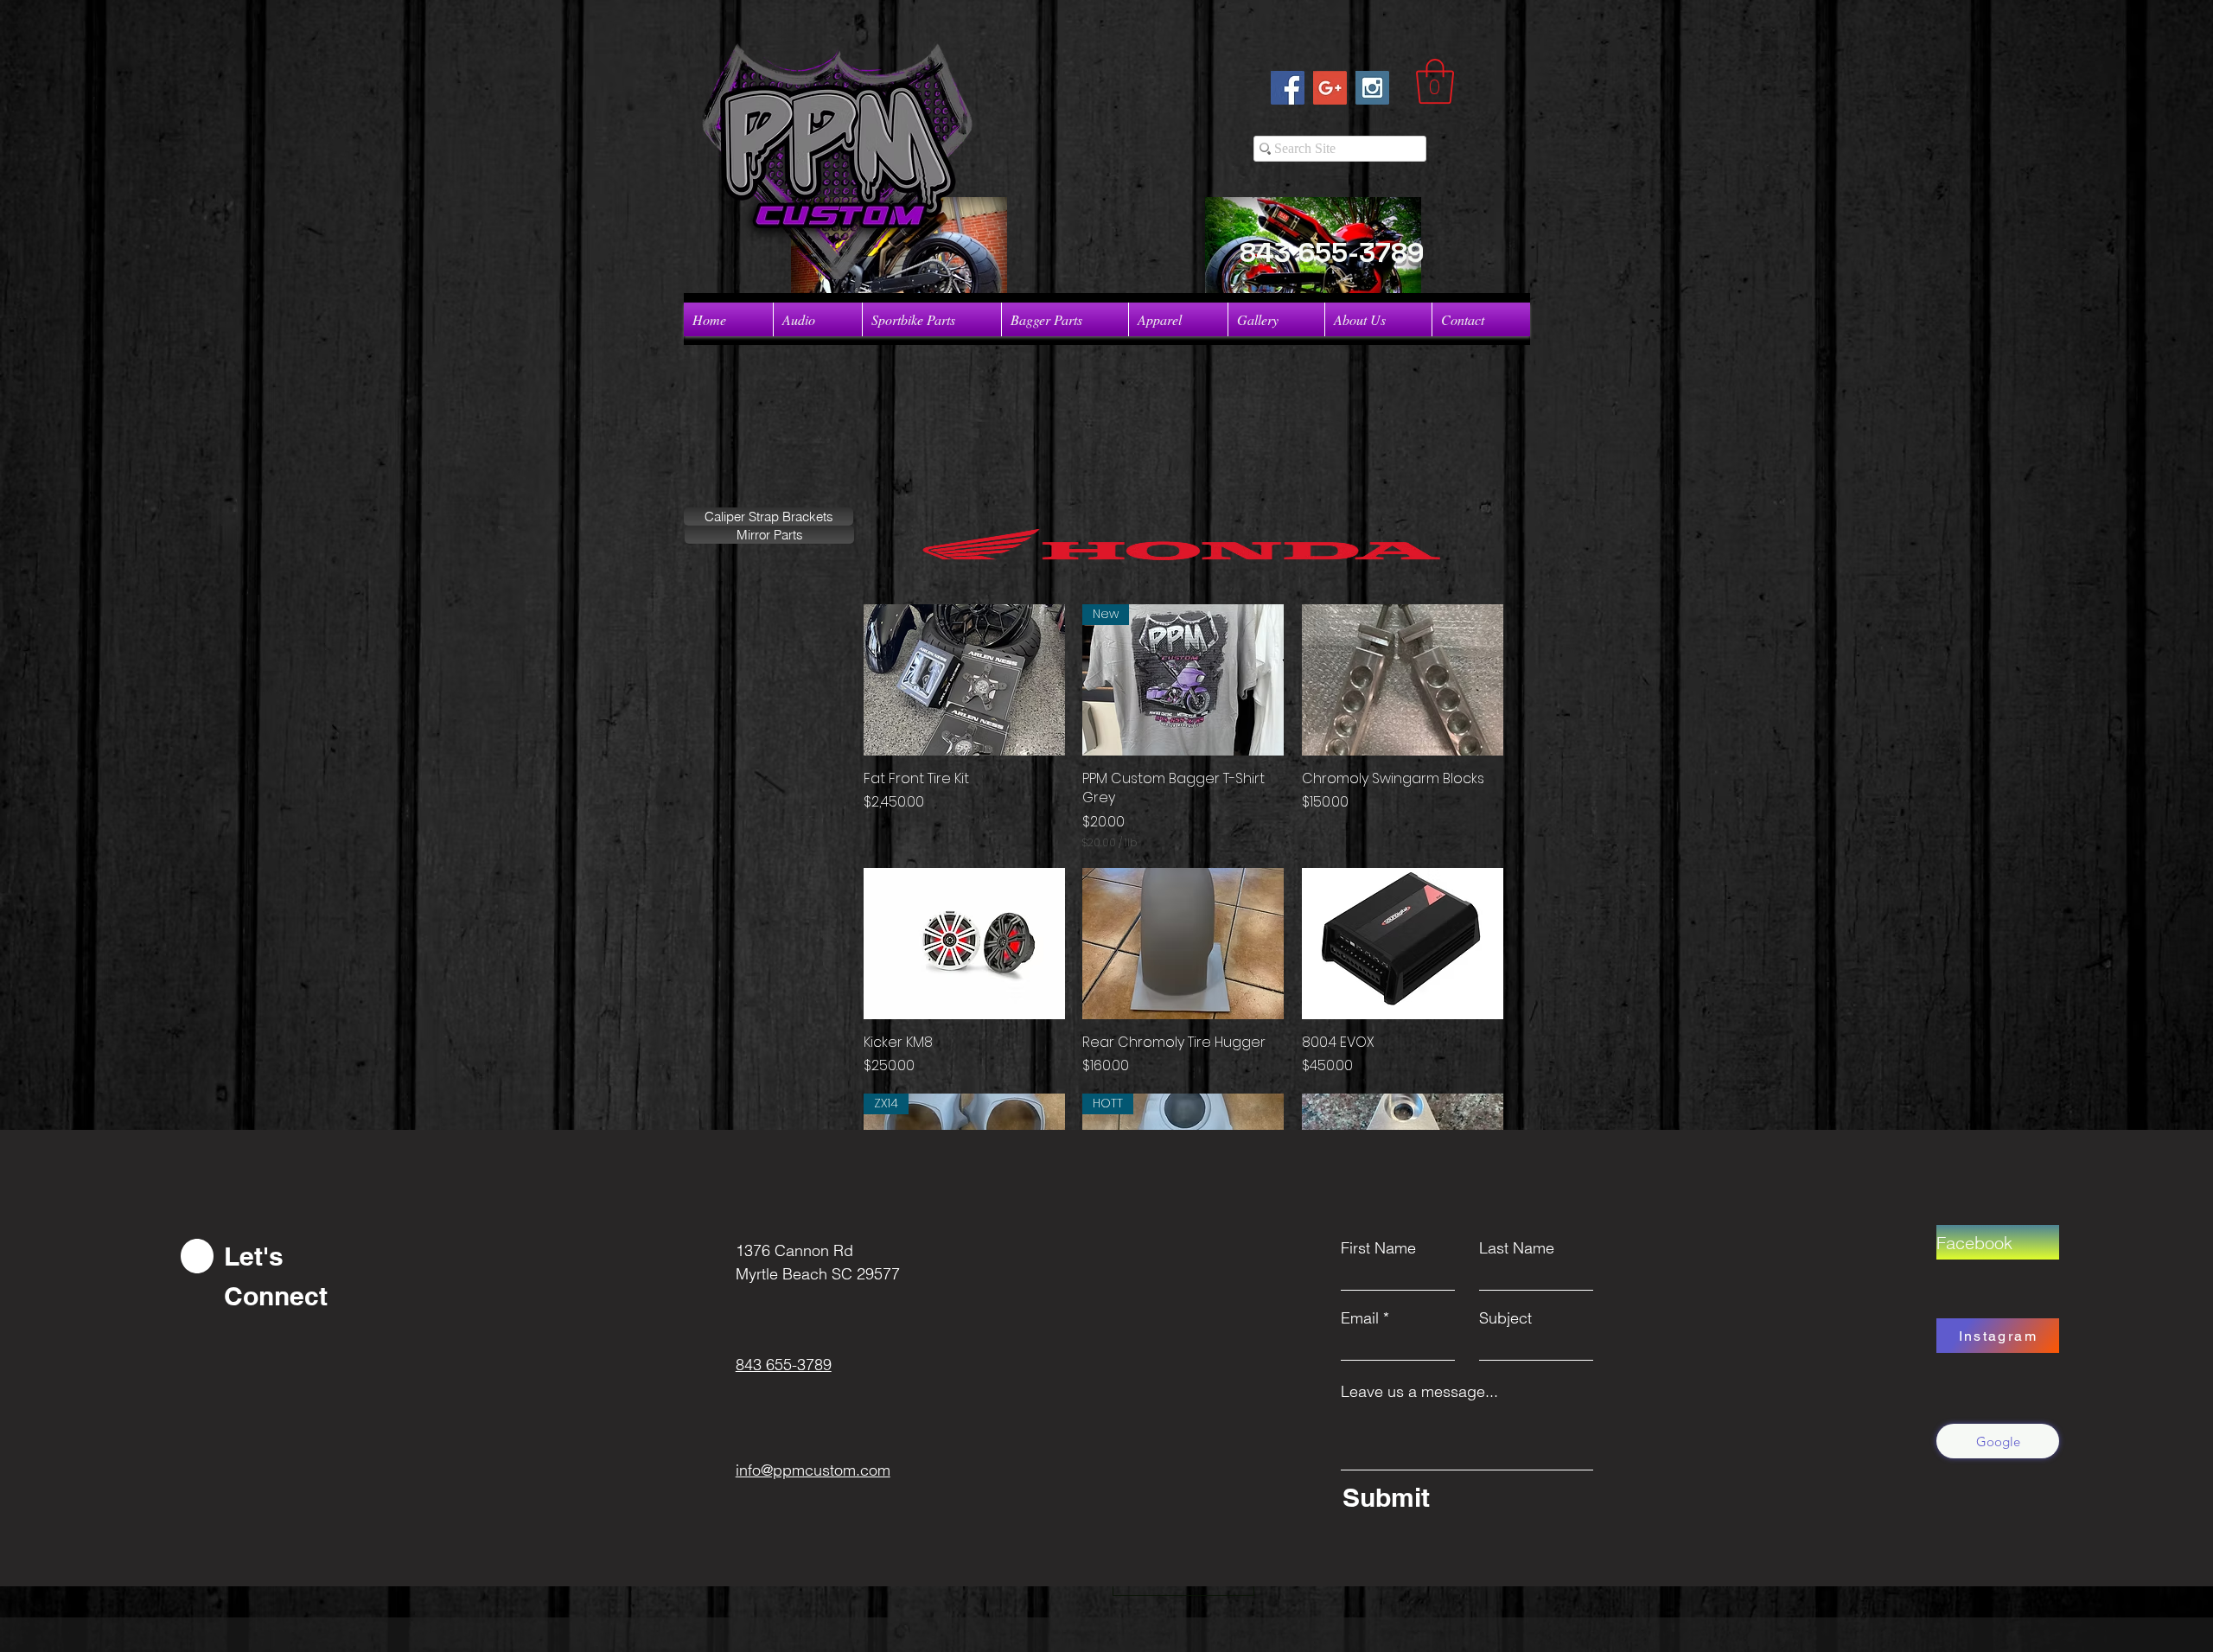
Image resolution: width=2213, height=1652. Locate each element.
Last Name (1517, 1248)
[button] (1435, 81)
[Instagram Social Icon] (1372, 88)
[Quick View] (964, 680)
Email (1360, 1318)
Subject (1505, 1318)
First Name (1378, 1248)
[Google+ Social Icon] (1330, 88)
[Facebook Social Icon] (1288, 88)
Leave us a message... (1419, 1392)
